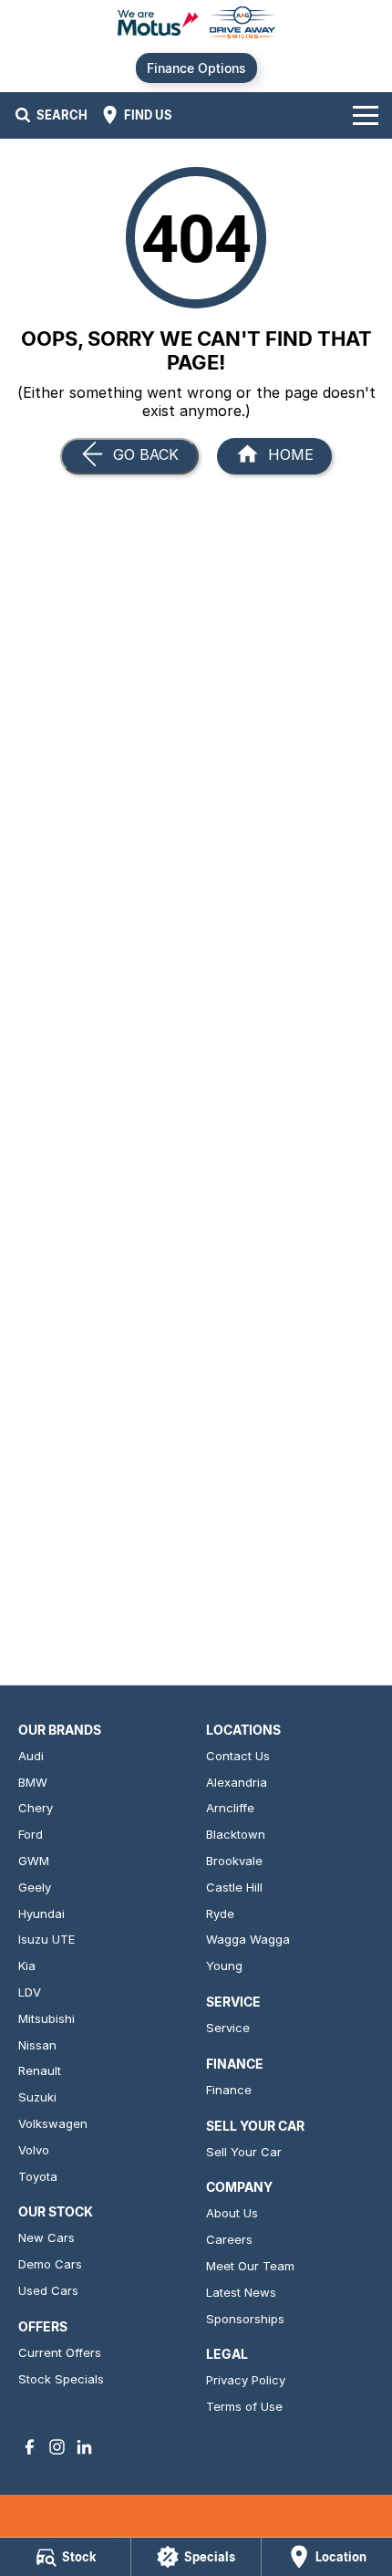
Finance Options (196, 68)
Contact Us (238, 1756)
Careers (229, 2239)
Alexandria (237, 1782)
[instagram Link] (57, 2447)
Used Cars (48, 2290)
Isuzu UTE (46, 1939)
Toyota (38, 2176)
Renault (40, 2070)
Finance (229, 2090)
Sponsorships (245, 2319)
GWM (34, 1861)
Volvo (34, 2150)
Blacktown (236, 1834)
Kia (27, 1966)
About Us (232, 2213)
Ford (31, 1834)
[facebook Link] (30, 2447)
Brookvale (234, 1861)
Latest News (241, 2292)
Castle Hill (234, 1887)
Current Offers (60, 2352)
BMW (33, 1782)
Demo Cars (50, 2264)
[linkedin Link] (84, 2447)
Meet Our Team (250, 2266)
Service (228, 2028)
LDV (30, 1992)
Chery (36, 1808)
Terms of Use (244, 2406)
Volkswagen (53, 2123)
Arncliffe (230, 1808)
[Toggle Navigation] (366, 115)
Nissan (37, 2045)
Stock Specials (61, 2379)
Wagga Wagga (248, 1939)
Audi (31, 1756)
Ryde (220, 1914)
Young (224, 1966)
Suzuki (37, 2097)
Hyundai (41, 1914)
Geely (35, 1887)
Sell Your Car (244, 2152)
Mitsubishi (46, 2018)
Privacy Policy (246, 2380)
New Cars (46, 2237)
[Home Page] (196, 24)
